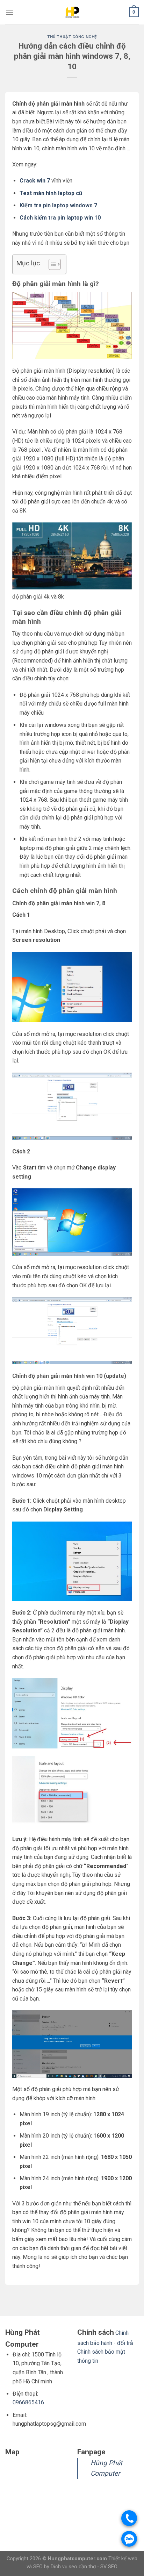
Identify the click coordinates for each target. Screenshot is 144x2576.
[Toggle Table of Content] (51, 264)
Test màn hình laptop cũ (51, 193)
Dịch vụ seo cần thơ (74, 2567)
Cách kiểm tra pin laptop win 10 (60, 218)
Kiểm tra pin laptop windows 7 (58, 205)
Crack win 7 (35, 181)
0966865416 (28, 2402)
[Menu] (9, 12)
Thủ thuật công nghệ (72, 37)
